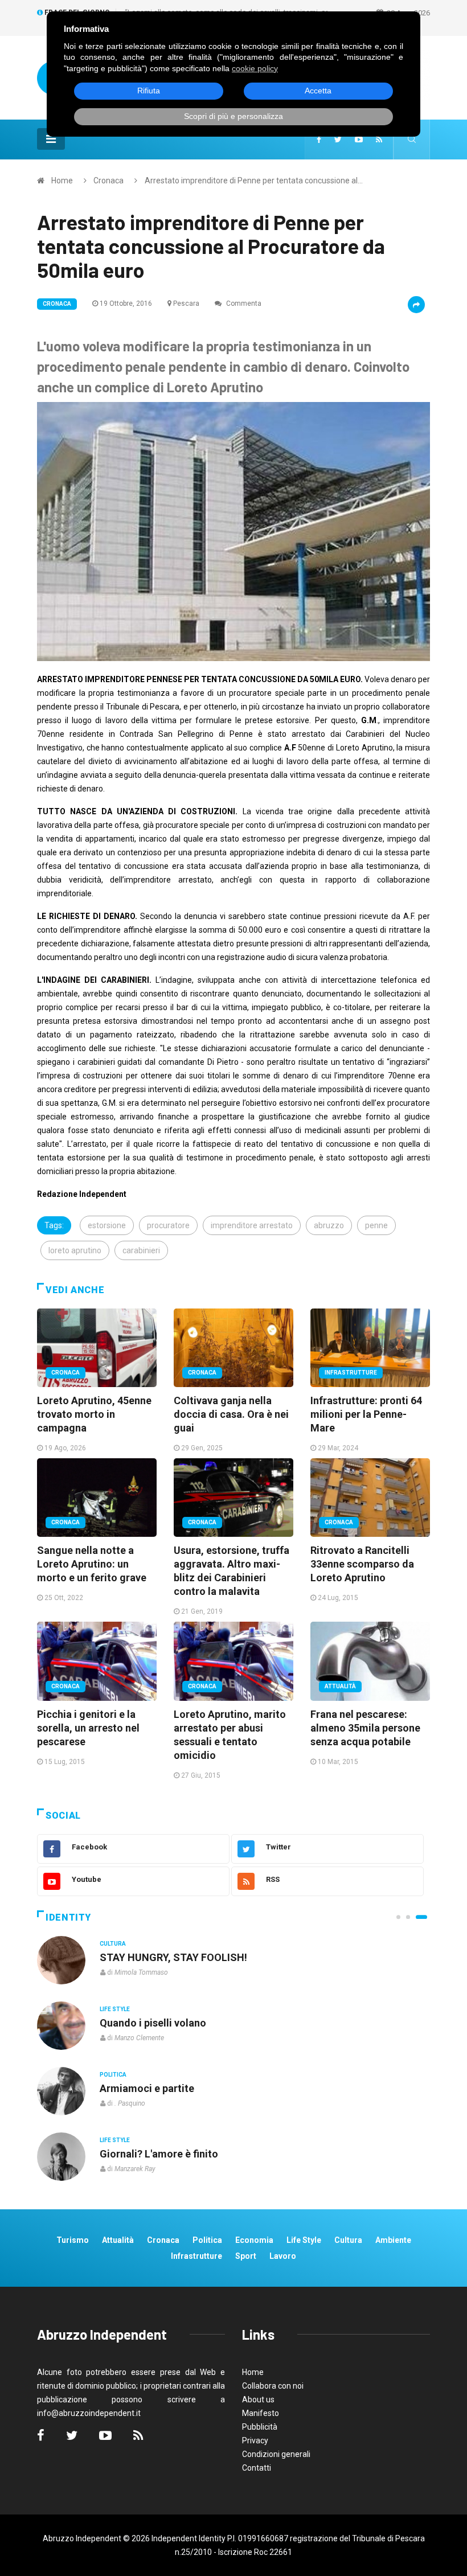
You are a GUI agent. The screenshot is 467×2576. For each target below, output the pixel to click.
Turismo (73, 2240)
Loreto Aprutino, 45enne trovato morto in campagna (94, 1414)
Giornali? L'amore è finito (159, 2154)
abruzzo (329, 1225)
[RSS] (379, 140)
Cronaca (108, 181)
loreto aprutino (75, 1250)
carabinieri (141, 1250)
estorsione (107, 1225)
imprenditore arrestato (252, 1225)
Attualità (340, 1686)
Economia (254, 2240)
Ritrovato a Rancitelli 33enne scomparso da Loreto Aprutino (362, 1564)
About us (258, 2399)
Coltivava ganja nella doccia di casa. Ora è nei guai (231, 1414)
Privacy (255, 2440)
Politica (113, 2075)
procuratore (168, 1225)
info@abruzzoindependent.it (89, 2413)
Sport (246, 2256)
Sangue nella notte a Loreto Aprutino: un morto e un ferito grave (92, 1564)
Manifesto (261, 2413)
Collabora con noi (273, 2386)
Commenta (243, 303)
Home (62, 181)
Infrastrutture (351, 1373)
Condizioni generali (276, 2454)
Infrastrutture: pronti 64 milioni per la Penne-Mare (366, 1414)
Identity (68, 1917)
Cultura (113, 1944)
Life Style (115, 2009)
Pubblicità (260, 2427)
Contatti (257, 2468)
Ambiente (393, 2240)
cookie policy (255, 68)
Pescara (186, 303)
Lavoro (283, 2256)
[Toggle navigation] (51, 139)
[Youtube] (359, 140)
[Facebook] (319, 140)
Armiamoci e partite (147, 2088)
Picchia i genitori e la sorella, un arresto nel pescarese (88, 1728)
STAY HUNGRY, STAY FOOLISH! (173, 1957)
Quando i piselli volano (153, 2023)
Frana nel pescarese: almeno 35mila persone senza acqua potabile (365, 1728)
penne (376, 1225)
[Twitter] (338, 140)
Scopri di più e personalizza (233, 116)
